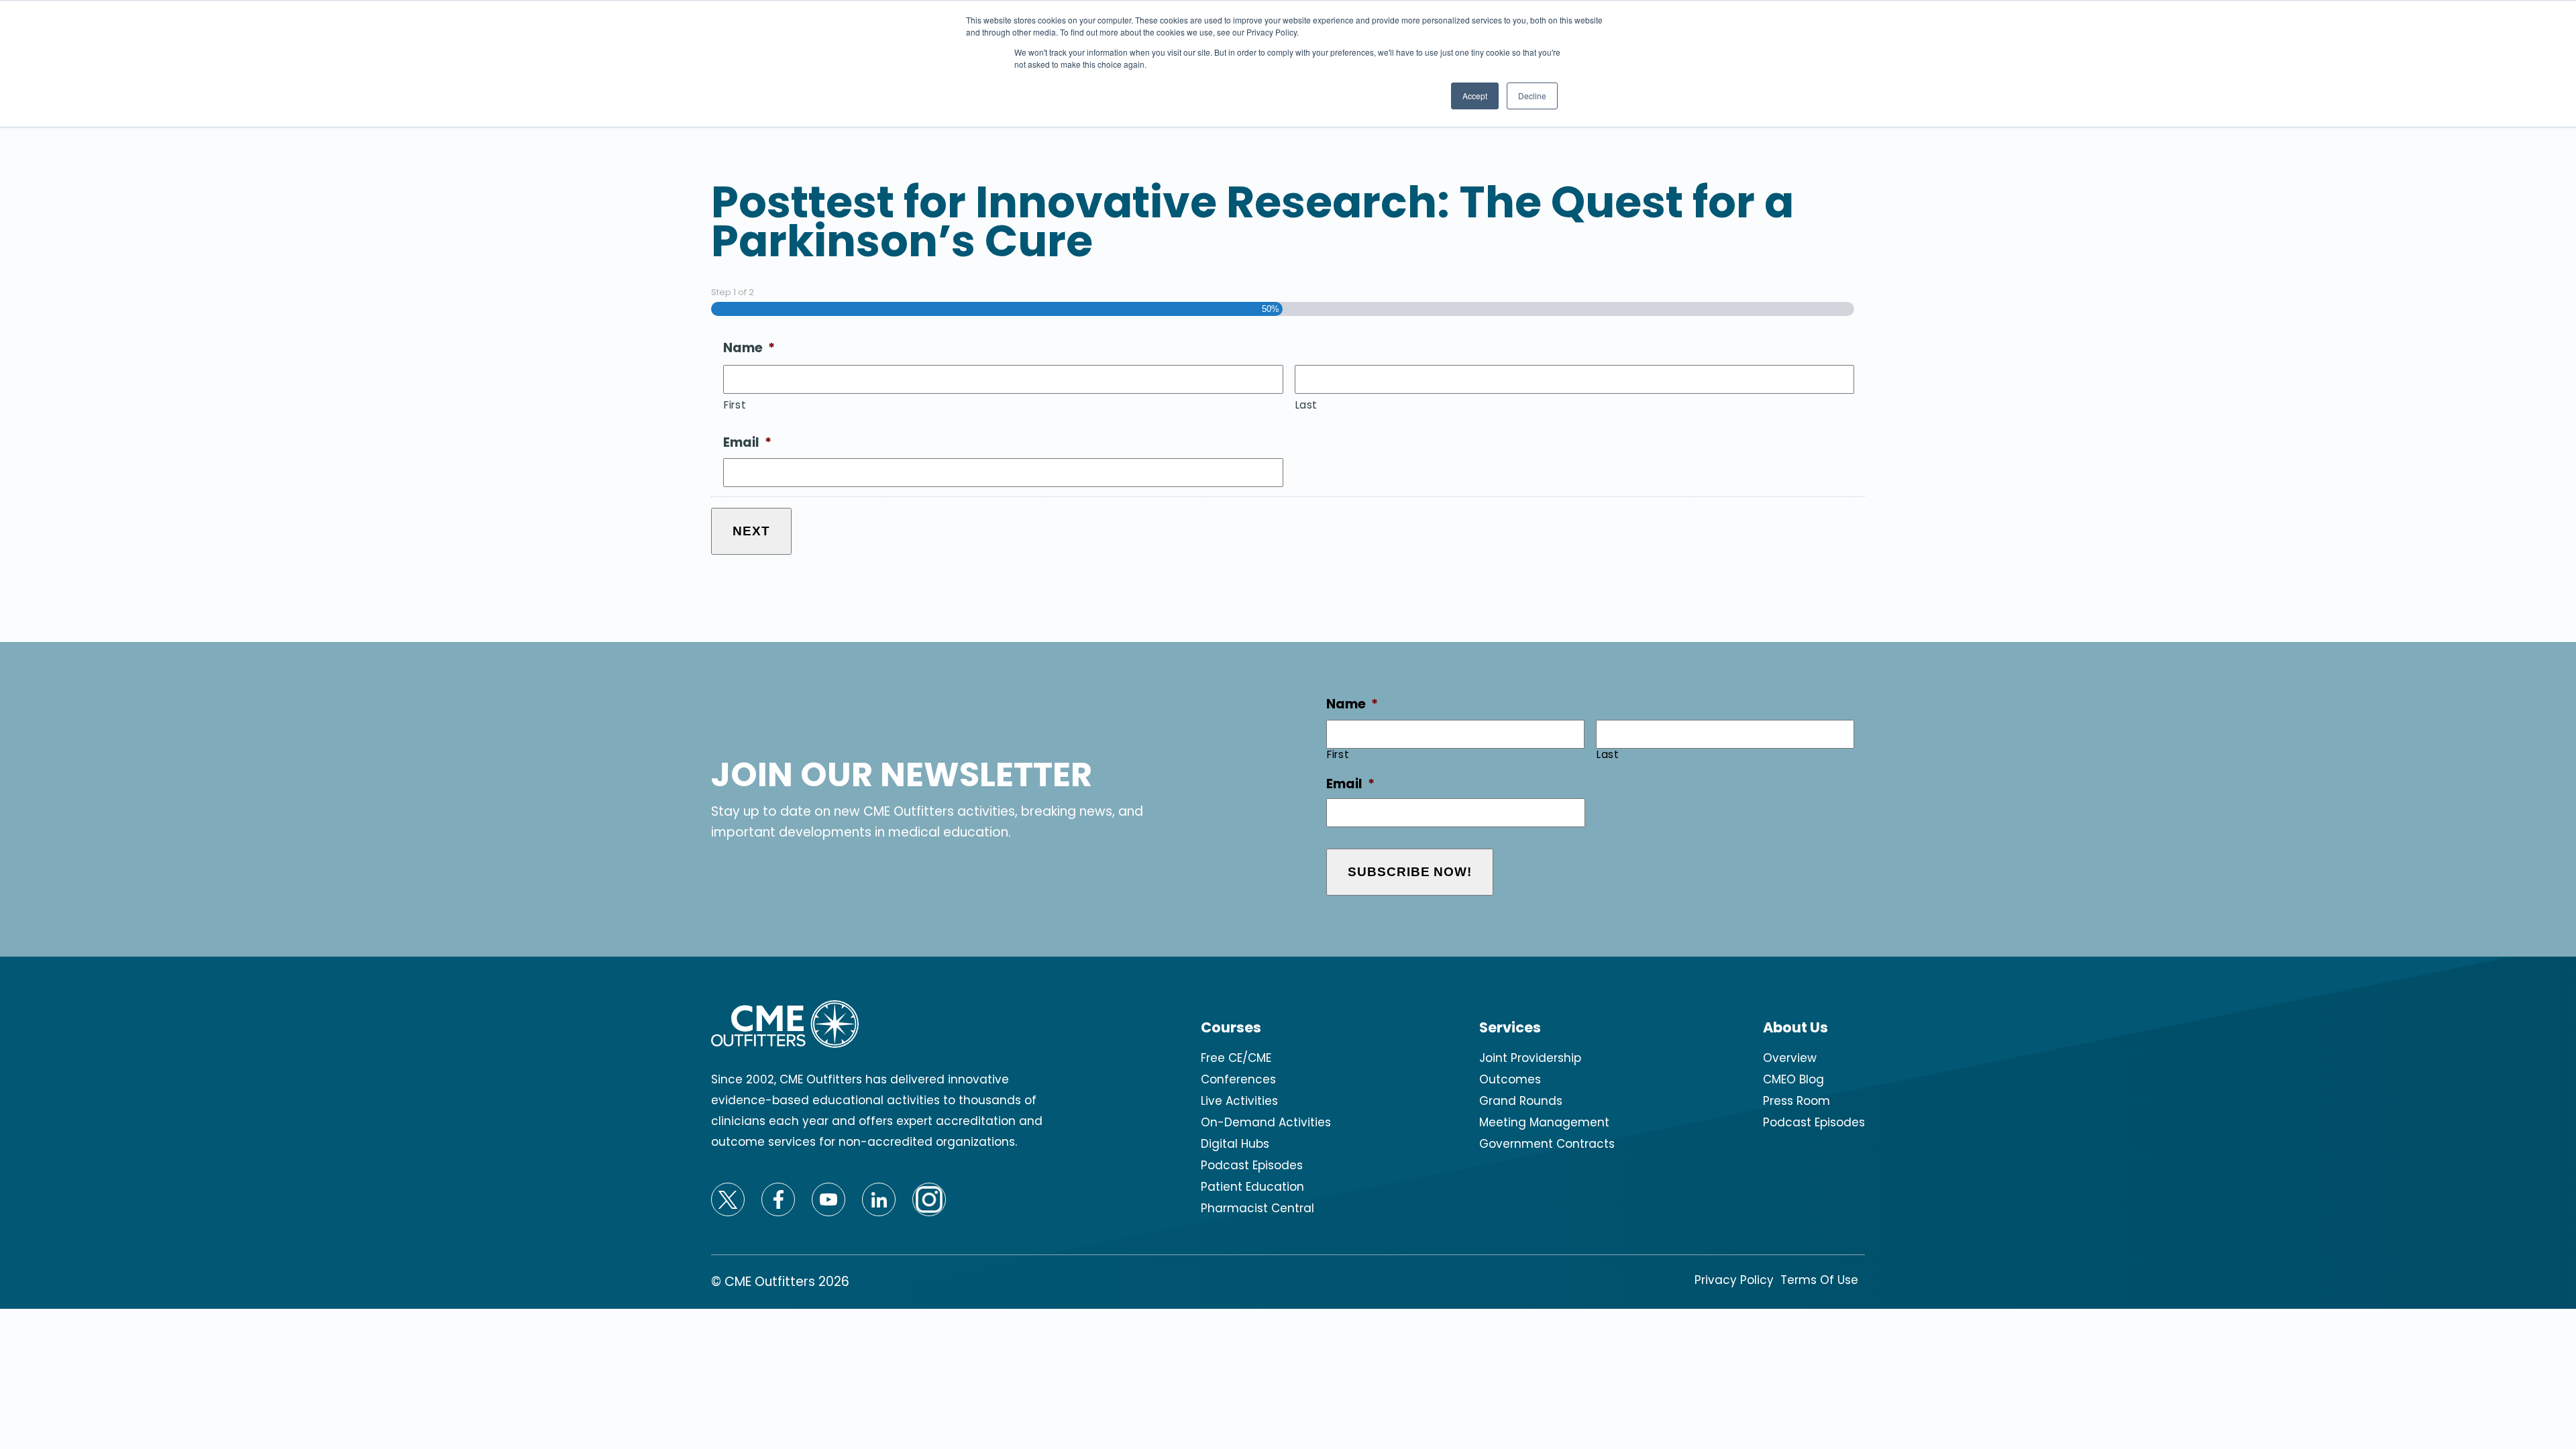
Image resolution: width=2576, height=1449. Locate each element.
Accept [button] (1475, 96)
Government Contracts (1547, 1144)
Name (749, 348)
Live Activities (1239, 1101)
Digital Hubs (1235, 1144)
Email (747, 443)
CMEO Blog (1793, 1079)
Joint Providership (1530, 1058)
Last (1307, 405)
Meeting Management (1544, 1122)
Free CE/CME (1236, 1058)
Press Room (1796, 1101)
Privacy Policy (1734, 1280)
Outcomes (1510, 1079)
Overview (1790, 1058)
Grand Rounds (1521, 1101)
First (735, 405)
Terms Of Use (1819, 1280)
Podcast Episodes (1252, 1165)
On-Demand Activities (1266, 1122)
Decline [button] (1532, 96)
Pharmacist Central (1257, 1208)
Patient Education (1252, 1187)
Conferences (1238, 1079)
